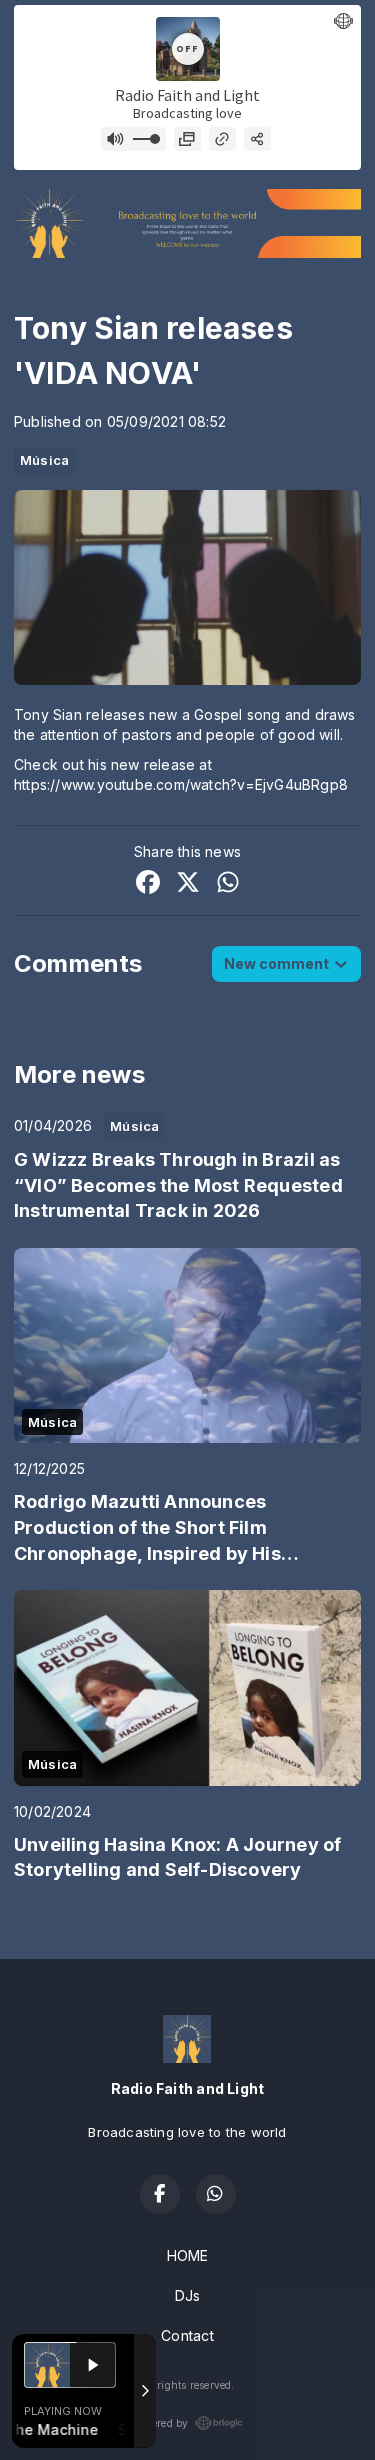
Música (44, 460)
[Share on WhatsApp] (228, 884)
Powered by (160, 2423)
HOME (188, 2255)
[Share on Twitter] (188, 884)
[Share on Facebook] (148, 884)
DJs (188, 2295)
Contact (187, 2335)
